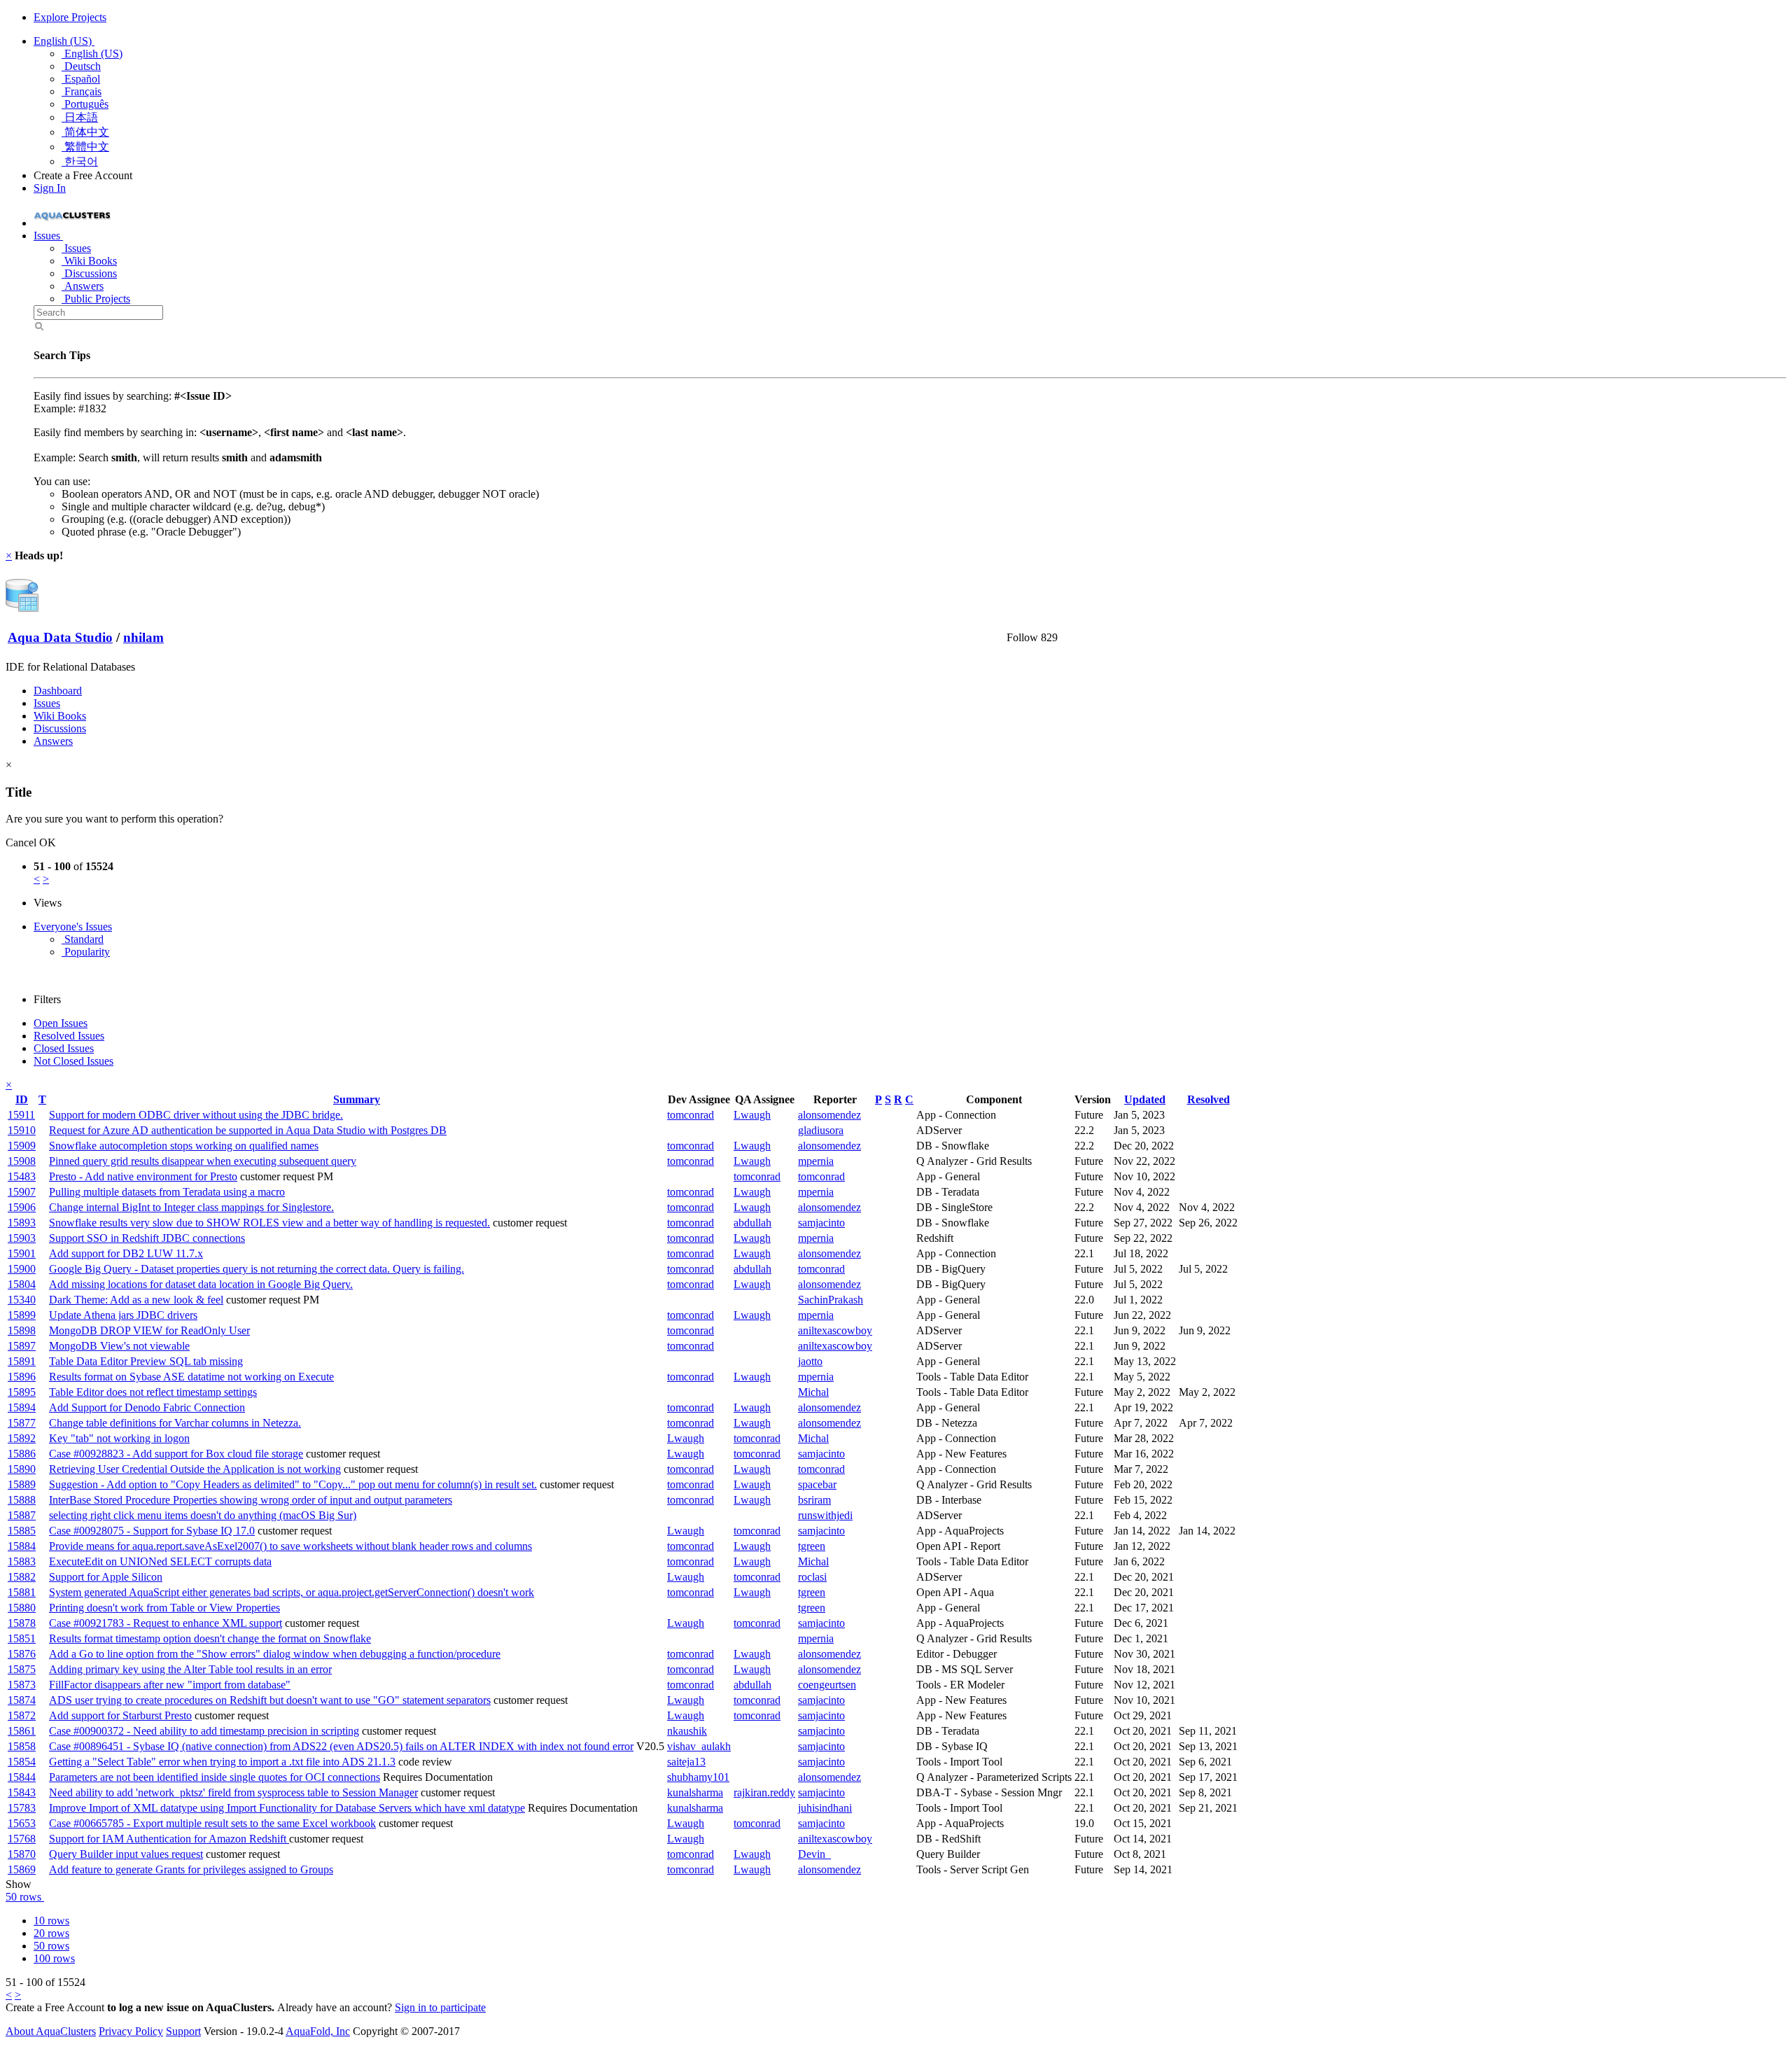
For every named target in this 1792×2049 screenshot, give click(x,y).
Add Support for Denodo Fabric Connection (147, 1407)
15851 (22, 1638)
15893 (22, 1223)
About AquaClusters (51, 2031)
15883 (22, 1561)
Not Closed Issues (73, 1061)
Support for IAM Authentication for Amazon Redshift (169, 1839)
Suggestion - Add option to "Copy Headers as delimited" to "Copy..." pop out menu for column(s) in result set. (293, 1484)
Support (183, 2031)
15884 (22, 1546)
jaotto (810, 1361)
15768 (22, 1839)
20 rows (51, 1933)
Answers (83, 286)
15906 (22, 1207)
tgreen (812, 1546)
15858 (22, 1746)
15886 (22, 1454)
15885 (22, 1531)
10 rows (51, 1921)
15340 (22, 1300)
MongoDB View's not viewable (119, 1346)
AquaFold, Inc (318, 2031)
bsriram (814, 1500)
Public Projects (96, 299)
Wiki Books (89, 261)
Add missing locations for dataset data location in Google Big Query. (201, 1284)
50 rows (25, 1897)
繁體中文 (85, 147)
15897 (22, 1346)
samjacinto (821, 1223)
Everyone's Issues (73, 926)
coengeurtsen (827, 1685)
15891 (22, 1361)
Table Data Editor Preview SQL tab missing (146, 1361)
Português (85, 104)
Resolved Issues (69, 1036)
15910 (22, 1130)
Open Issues (61, 1023)
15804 (22, 1284)
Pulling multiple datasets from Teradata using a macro (167, 1192)
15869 (22, 1869)
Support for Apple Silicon (106, 1577)
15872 (22, 1715)
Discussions (89, 273)
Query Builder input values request (126, 1854)
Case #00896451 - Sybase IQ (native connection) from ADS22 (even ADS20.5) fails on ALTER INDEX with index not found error (341, 1746)
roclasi (812, 1577)
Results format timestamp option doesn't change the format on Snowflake (210, 1638)
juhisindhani (825, 1808)
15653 (22, 1823)
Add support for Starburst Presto (120, 1715)
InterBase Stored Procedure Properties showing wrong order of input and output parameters (251, 1500)
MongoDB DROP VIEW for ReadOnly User (149, 1330)
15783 (22, 1808)
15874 (22, 1700)
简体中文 (85, 132)
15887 (22, 1515)
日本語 (80, 117)
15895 (22, 1392)
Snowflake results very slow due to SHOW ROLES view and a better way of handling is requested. (269, 1223)
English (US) (64, 41)
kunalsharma (695, 1792)
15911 (21, 1115)
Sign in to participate (440, 2007)
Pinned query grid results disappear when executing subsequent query (203, 1161)
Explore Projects (70, 17)
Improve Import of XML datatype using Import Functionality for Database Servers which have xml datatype (287, 1808)
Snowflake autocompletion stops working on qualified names (184, 1146)
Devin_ (814, 1854)
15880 (22, 1608)
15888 (22, 1500)
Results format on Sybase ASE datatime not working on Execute (191, 1377)
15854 (22, 1762)
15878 (22, 1623)
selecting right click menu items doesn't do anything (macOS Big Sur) (203, 1515)
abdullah (752, 1223)
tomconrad (691, 1115)
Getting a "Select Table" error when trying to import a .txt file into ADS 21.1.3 (222, 1762)
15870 (22, 1854)
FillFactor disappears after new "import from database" (170, 1685)
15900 (22, 1269)
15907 (22, 1192)
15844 (22, 1777)
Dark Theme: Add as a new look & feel (136, 1300)
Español (81, 79)
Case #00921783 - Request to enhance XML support (166, 1623)
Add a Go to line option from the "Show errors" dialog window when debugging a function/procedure (275, 1654)
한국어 (80, 161)
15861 (22, 1731)
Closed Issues (64, 1048)
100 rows (54, 1958)
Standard (83, 939)
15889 (22, 1484)
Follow (1022, 637)
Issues (76, 248)
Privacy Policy (131, 2031)
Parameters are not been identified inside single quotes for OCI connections (215, 1777)
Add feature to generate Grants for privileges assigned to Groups (191, 1869)
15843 (22, 1792)
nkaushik (687, 1731)
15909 (22, 1146)
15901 (22, 1253)
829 (1049, 637)
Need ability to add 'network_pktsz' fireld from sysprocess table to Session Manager (233, 1792)
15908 (22, 1161)
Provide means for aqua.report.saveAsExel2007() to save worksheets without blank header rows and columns (290, 1546)
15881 (22, 1592)
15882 (22, 1577)
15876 (22, 1654)
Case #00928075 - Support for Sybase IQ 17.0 (152, 1531)
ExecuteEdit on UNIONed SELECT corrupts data (160, 1561)
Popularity (86, 952)
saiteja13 (686, 1762)
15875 (22, 1669)
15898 (22, 1330)
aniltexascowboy (835, 1330)
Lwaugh (752, 1115)
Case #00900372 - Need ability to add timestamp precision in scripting (204, 1731)
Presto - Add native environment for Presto (143, 1176)
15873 (22, 1685)
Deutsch (81, 66)
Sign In (50, 188)
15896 (22, 1377)
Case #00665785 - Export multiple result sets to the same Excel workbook (212, 1823)
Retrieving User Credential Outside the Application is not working (195, 1469)
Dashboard (58, 691)
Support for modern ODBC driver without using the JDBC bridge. (196, 1115)
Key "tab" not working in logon (119, 1438)
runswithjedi (825, 1515)
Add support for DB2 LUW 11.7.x (126, 1253)
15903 (22, 1238)
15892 (22, 1438)
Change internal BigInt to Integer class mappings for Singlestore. (191, 1207)
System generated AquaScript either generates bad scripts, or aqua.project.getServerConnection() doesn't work (292, 1592)
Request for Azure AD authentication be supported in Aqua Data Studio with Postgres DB (248, 1130)
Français (82, 91)
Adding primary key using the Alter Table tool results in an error (190, 1669)
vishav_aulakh (699, 1746)
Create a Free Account (83, 175)
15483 (22, 1176)
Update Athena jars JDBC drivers (123, 1315)
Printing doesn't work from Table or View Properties (164, 1608)
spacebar (817, 1484)
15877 (22, 1423)
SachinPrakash (831, 1300)
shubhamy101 (698, 1777)
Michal (813, 1392)
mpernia (816, 1161)
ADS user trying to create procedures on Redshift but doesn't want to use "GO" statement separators (270, 1700)
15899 (22, 1315)
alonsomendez (829, 1115)
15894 (22, 1407)
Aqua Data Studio (60, 637)
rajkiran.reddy (764, 1792)
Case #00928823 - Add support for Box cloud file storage (176, 1454)
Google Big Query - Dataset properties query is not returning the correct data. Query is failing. (257, 1269)
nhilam (143, 637)
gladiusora (821, 1130)
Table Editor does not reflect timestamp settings (153, 1392)
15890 (22, 1469)
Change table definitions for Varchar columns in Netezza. (175, 1423)
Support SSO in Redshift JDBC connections (147, 1238)
